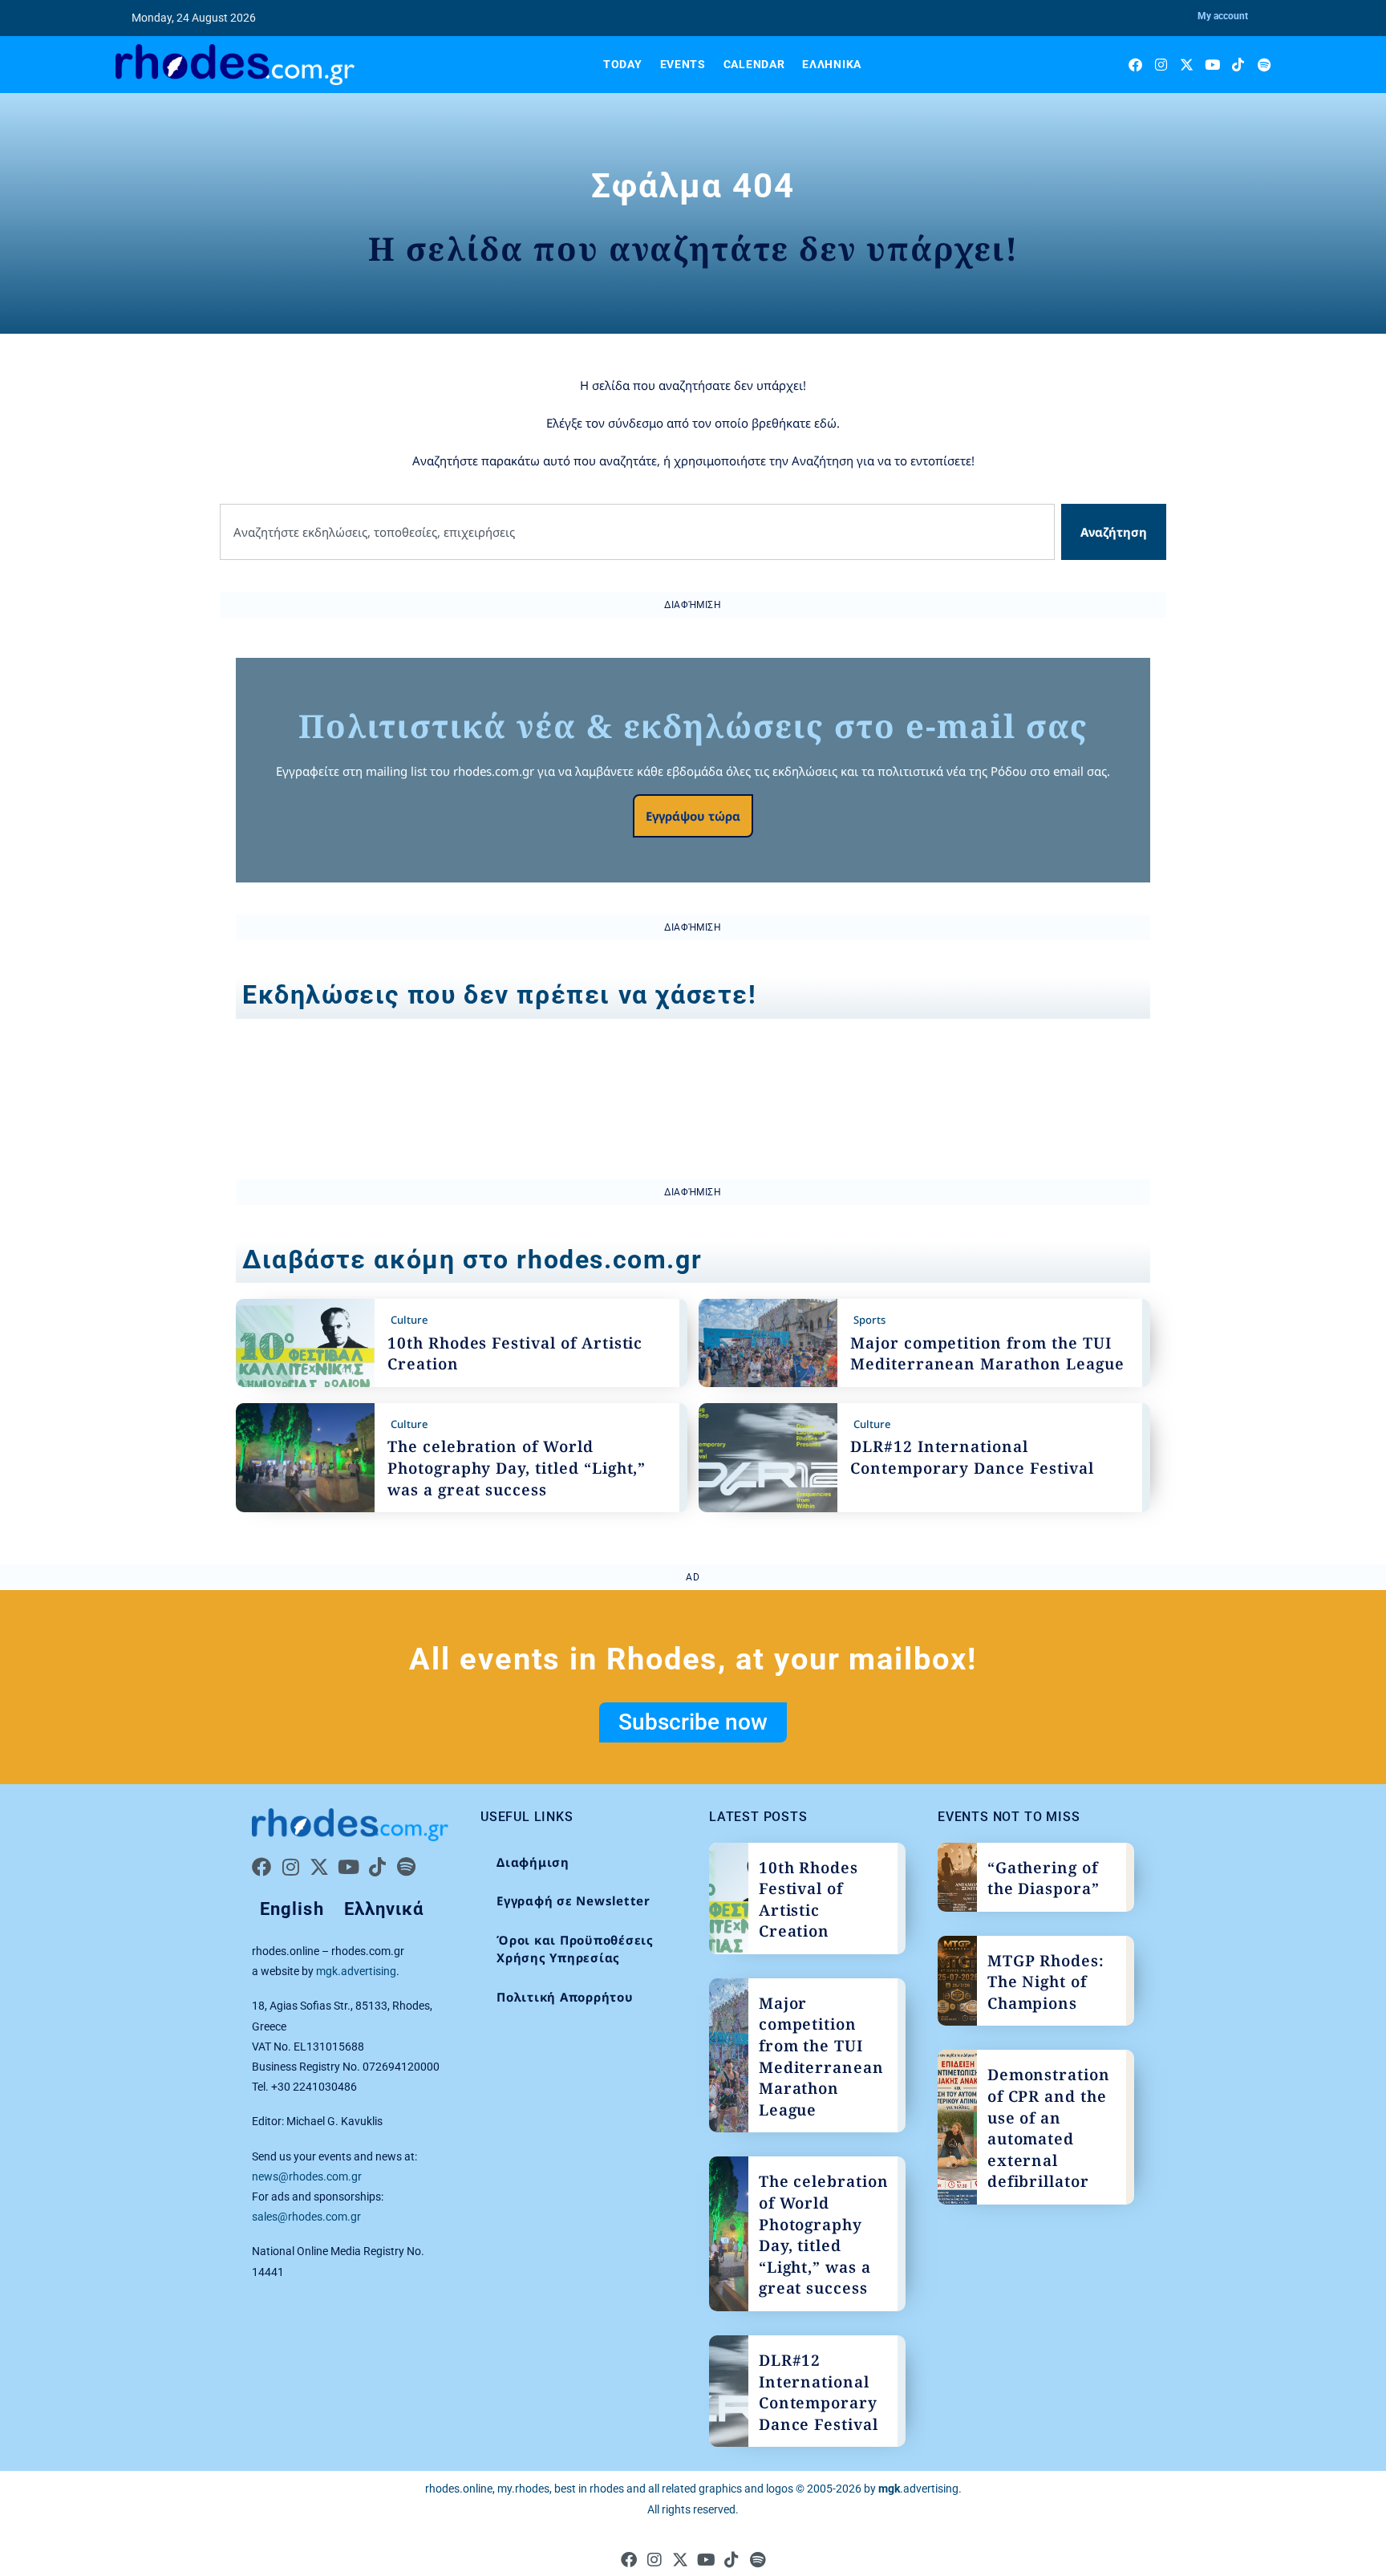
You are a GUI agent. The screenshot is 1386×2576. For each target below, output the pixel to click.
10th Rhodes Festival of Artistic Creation (808, 1900)
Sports (869, 1320)
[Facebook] (1135, 65)
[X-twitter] (1187, 65)
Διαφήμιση (533, 1862)
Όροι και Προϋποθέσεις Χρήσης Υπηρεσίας (575, 1949)
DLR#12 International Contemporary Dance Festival (972, 1457)
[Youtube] (1212, 65)
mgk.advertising (356, 1971)
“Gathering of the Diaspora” (1044, 1878)
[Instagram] (1161, 65)
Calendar (754, 64)
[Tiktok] (1238, 65)
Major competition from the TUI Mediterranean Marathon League (987, 1354)
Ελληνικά (832, 64)
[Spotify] (1264, 65)
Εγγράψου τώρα (693, 816)
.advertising (918, 2489)
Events (683, 64)
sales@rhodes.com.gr (306, 2217)
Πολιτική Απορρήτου (565, 1997)
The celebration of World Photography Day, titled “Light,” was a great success (517, 1468)
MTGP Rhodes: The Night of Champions (1046, 1982)
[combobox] (637, 532)
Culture (409, 1320)
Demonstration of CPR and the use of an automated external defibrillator (1049, 2128)
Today (623, 64)
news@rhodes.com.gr (307, 2176)
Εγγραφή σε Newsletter (573, 1901)
